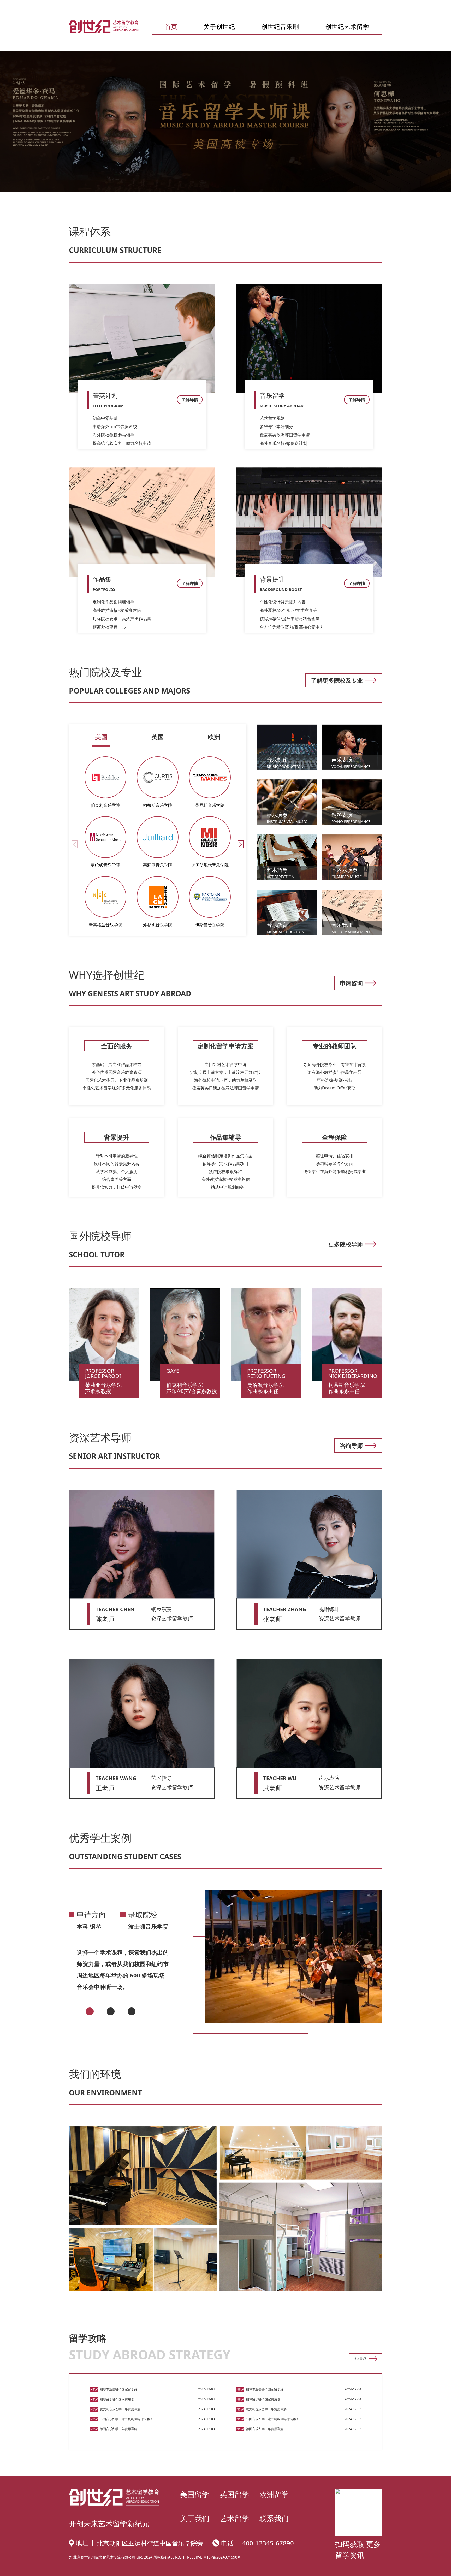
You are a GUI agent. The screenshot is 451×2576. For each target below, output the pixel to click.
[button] (241, 844)
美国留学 (195, 2494)
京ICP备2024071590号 (222, 2557)
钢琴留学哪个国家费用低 (117, 2399)
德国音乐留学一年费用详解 (118, 2429)
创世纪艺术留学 (347, 26)
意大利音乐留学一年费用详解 (120, 2409)
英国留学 (234, 2494)
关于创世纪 (219, 26)
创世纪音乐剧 (280, 26)
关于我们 (195, 2518)
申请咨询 (351, 983)
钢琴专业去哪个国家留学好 (118, 2389)
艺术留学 (234, 2518)
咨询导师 (351, 1446)
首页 (171, 26)
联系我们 (274, 2518)
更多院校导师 (346, 1244)
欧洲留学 (274, 2494)
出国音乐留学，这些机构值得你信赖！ (126, 2419)
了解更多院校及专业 (337, 680)
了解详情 (190, 400)
